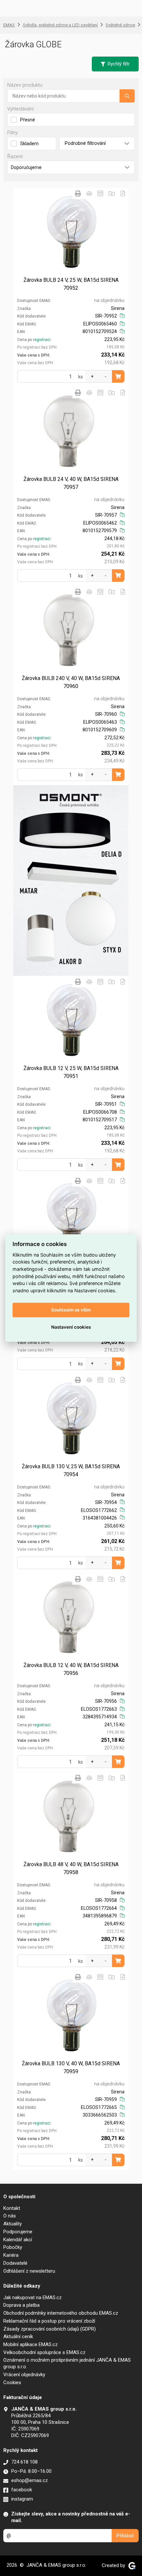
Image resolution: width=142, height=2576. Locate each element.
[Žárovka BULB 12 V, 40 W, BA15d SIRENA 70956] (71, 1618)
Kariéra (11, 2255)
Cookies (12, 2383)
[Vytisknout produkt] (78, 193)
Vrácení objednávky (24, 2375)
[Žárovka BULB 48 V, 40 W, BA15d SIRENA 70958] (71, 1817)
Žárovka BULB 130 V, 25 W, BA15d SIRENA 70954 (71, 1470)
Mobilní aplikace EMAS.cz (31, 2344)
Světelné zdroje (120, 25)
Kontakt (12, 2208)
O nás (10, 2216)
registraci (42, 340)
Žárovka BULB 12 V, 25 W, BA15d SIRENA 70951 (71, 1072)
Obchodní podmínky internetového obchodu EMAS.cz (61, 2313)
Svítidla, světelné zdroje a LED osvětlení (60, 25)
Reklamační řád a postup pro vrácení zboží (49, 2321)
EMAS (9, 25)
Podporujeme (18, 2232)
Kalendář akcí (18, 2240)
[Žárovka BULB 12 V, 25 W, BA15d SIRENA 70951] (71, 1021)
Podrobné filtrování (85, 143)
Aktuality (13, 2224)
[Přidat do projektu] (112, 193)
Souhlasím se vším (71, 1310)
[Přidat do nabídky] (123, 193)
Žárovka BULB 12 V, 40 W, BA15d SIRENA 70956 (71, 1669)
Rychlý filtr (119, 64)
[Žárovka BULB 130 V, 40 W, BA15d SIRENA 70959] (71, 2016)
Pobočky (13, 2247)
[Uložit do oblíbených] (100, 193)
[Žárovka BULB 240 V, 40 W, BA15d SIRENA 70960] (71, 631)
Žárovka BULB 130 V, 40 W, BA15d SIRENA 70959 (71, 2067)
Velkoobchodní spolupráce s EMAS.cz (44, 2352)
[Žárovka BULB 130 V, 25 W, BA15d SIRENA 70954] (71, 1419)
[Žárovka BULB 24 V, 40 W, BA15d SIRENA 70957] (71, 432)
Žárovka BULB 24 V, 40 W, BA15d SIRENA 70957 (71, 483)
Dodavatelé (15, 2263)
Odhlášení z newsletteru (29, 2271)
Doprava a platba (21, 2305)
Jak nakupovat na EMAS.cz (33, 2297)
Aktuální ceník (18, 2337)
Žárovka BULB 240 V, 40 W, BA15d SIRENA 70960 (71, 682)
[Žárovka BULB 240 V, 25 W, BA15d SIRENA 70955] (71, 1220)
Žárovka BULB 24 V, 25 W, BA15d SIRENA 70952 (71, 284)
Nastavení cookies (71, 1327)
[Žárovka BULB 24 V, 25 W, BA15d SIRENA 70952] (71, 233)
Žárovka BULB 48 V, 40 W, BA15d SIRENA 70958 (71, 1868)
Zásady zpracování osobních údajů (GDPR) (50, 2329)
